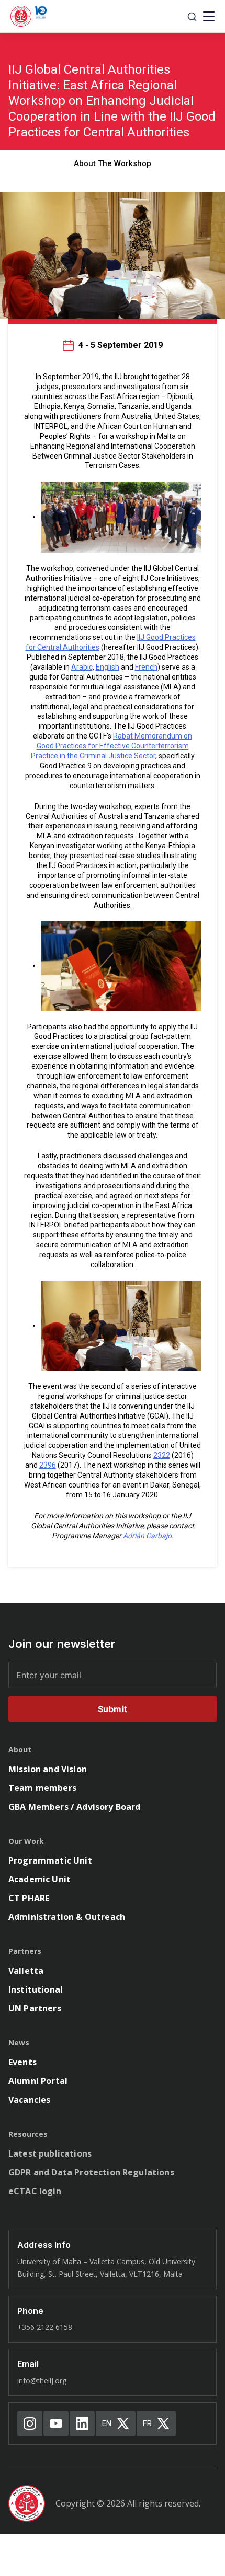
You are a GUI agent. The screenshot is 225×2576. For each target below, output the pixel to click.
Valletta (26, 1971)
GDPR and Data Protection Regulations (91, 2172)
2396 (48, 1465)
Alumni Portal (38, 2081)
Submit (113, 1709)
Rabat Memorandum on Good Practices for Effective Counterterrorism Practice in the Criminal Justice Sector (112, 746)
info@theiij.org (42, 2380)
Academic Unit (40, 1879)
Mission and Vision (48, 1769)
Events (22, 2062)
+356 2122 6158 (45, 2327)
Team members (42, 1788)
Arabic (82, 667)
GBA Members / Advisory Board (74, 1807)
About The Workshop (113, 163)
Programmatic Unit (50, 1860)
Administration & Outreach (67, 1917)
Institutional (36, 1989)
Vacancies (29, 2100)
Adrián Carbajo (147, 1536)
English (108, 667)
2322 (162, 1455)
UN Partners (35, 2008)
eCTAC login (35, 2191)
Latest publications (50, 2153)
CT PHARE (29, 1898)
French (146, 667)
